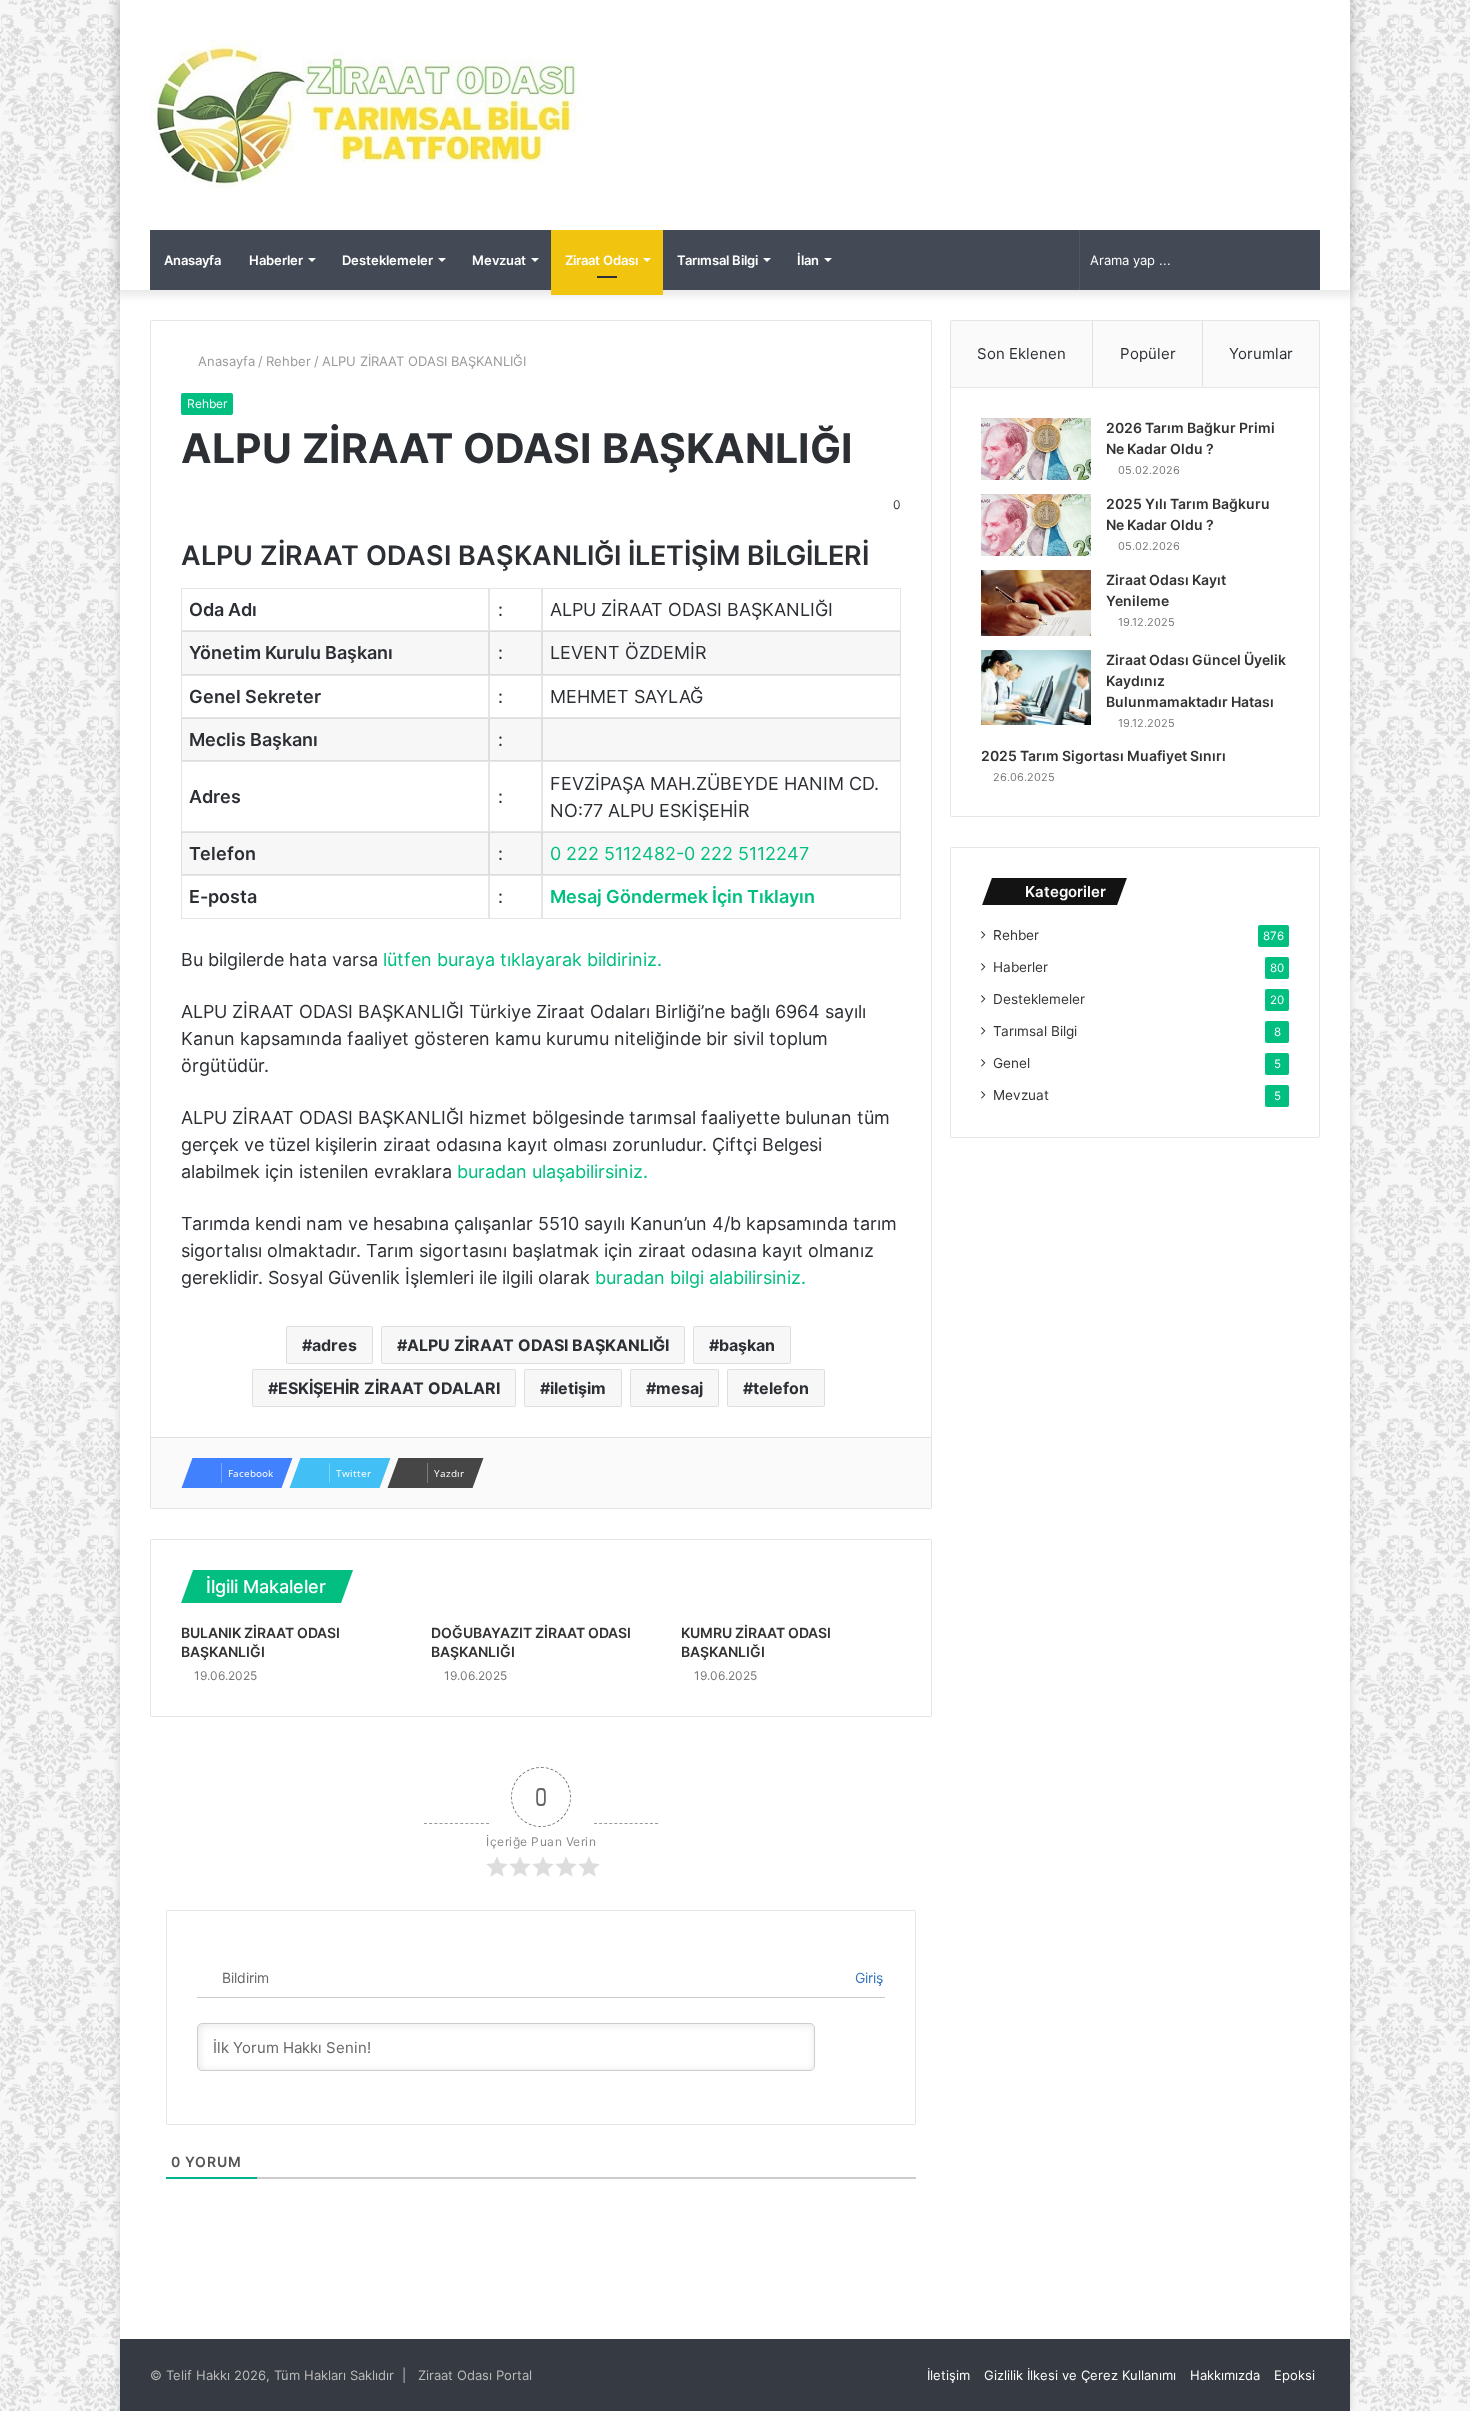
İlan (808, 260)
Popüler (1148, 353)
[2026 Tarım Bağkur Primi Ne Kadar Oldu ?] (1036, 449)
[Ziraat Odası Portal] (367, 115)
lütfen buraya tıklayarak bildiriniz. (522, 959)
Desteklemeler (387, 260)
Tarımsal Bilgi (717, 260)
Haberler (276, 260)
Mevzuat (499, 260)
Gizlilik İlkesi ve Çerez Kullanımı (1080, 2375)
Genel (1011, 1063)
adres (334, 1345)
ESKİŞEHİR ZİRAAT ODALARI (389, 1388)
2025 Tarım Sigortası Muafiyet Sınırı (1103, 755)
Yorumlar (1261, 353)
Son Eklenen (1021, 353)
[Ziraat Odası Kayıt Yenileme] (1036, 603)
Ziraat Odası (601, 260)
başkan (747, 1345)
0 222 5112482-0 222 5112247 (679, 853)
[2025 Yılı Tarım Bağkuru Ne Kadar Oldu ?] (1036, 525)
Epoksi (1294, 2375)
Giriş (867, 1977)
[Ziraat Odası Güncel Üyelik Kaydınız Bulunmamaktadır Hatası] (1036, 687)
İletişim (948, 2375)
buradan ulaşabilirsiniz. (552, 1171)
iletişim (578, 1388)
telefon (781, 1388)
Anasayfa (192, 260)
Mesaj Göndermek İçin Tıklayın (682, 896)
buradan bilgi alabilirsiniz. (700, 1277)
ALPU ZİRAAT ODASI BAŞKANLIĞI (538, 1345)
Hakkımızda (1225, 2375)
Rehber (288, 361)
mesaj (679, 1388)
